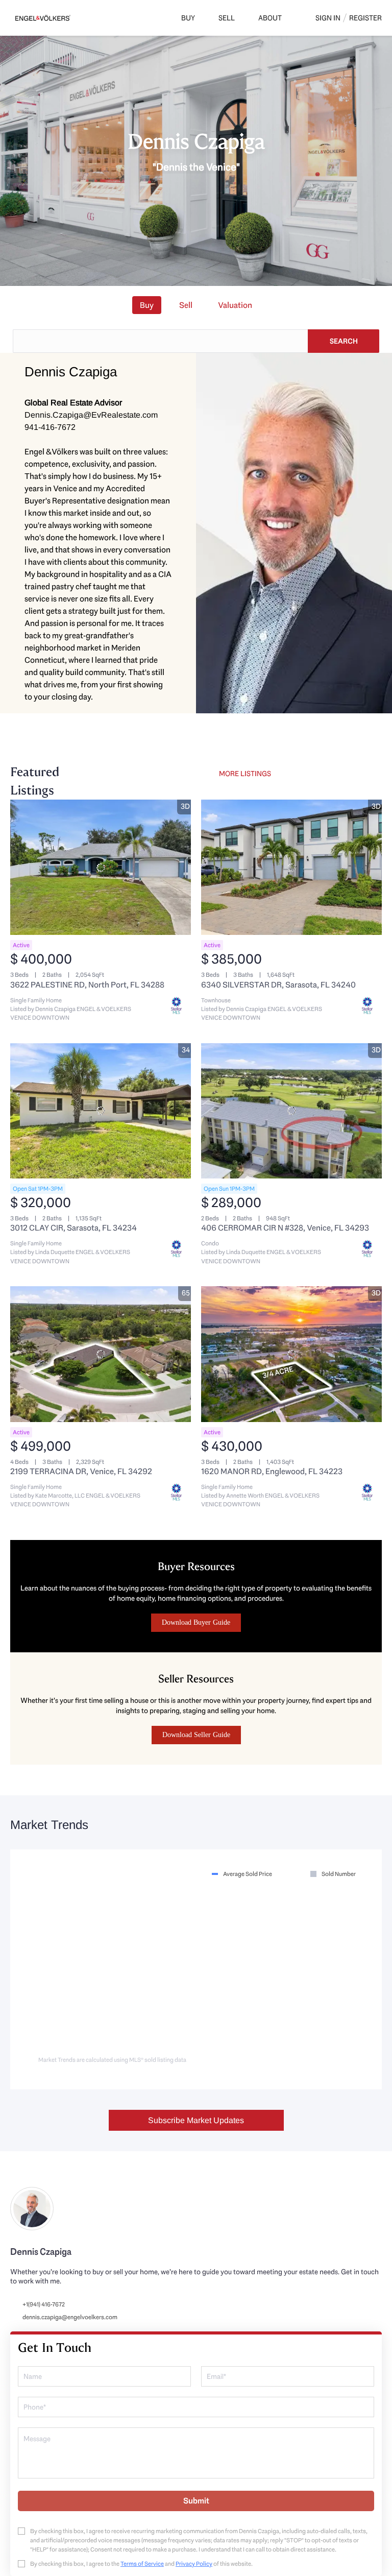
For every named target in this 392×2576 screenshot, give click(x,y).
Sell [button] (227, 18)
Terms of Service (142, 2564)
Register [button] (365, 18)
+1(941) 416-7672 (44, 2304)
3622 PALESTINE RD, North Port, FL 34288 (87, 985)
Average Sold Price (248, 1874)
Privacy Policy (194, 2564)
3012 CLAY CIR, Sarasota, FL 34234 (73, 1228)
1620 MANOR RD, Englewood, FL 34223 (272, 1471)
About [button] (270, 18)
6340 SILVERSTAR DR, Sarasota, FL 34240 (278, 985)
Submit (196, 2501)
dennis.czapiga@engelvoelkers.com (70, 2317)
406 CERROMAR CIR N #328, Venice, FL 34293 (285, 1228)
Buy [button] (188, 18)
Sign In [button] (328, 18)
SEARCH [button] (344, 341)
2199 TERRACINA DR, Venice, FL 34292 (81, 1471)
